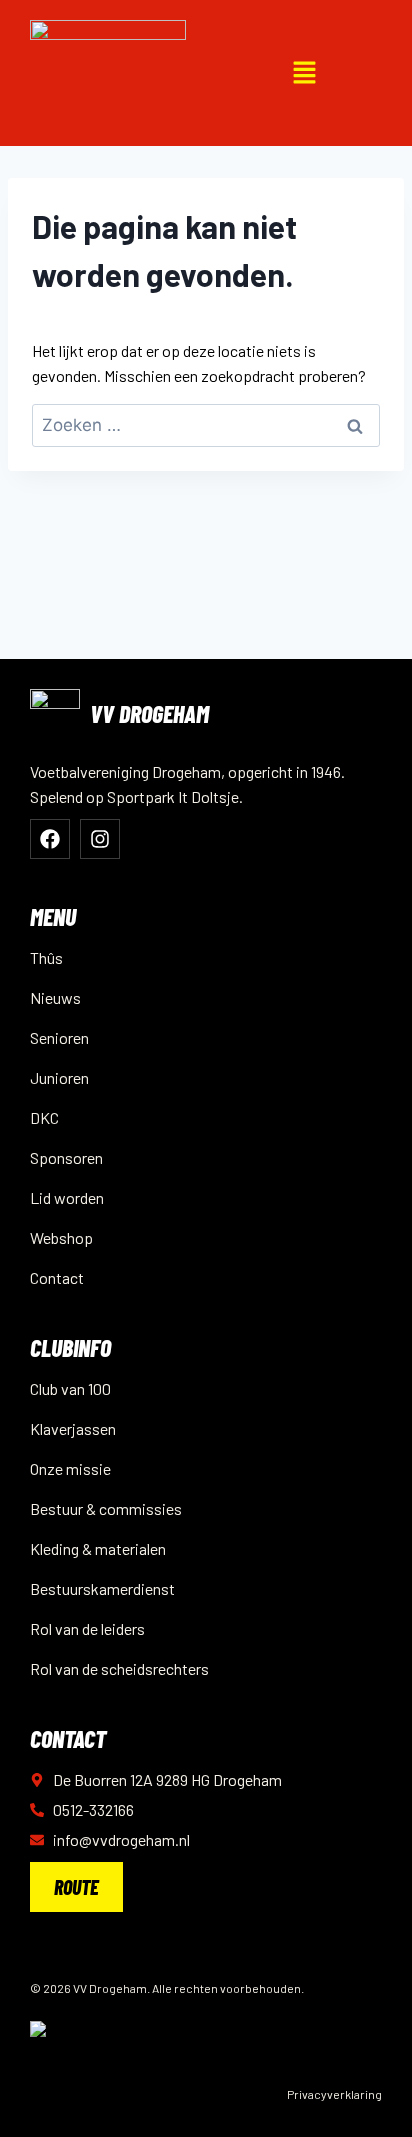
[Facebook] (50, 839)
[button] (304, 73)
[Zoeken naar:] (206, 424)
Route (76, 1887)
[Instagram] (100, 839)
